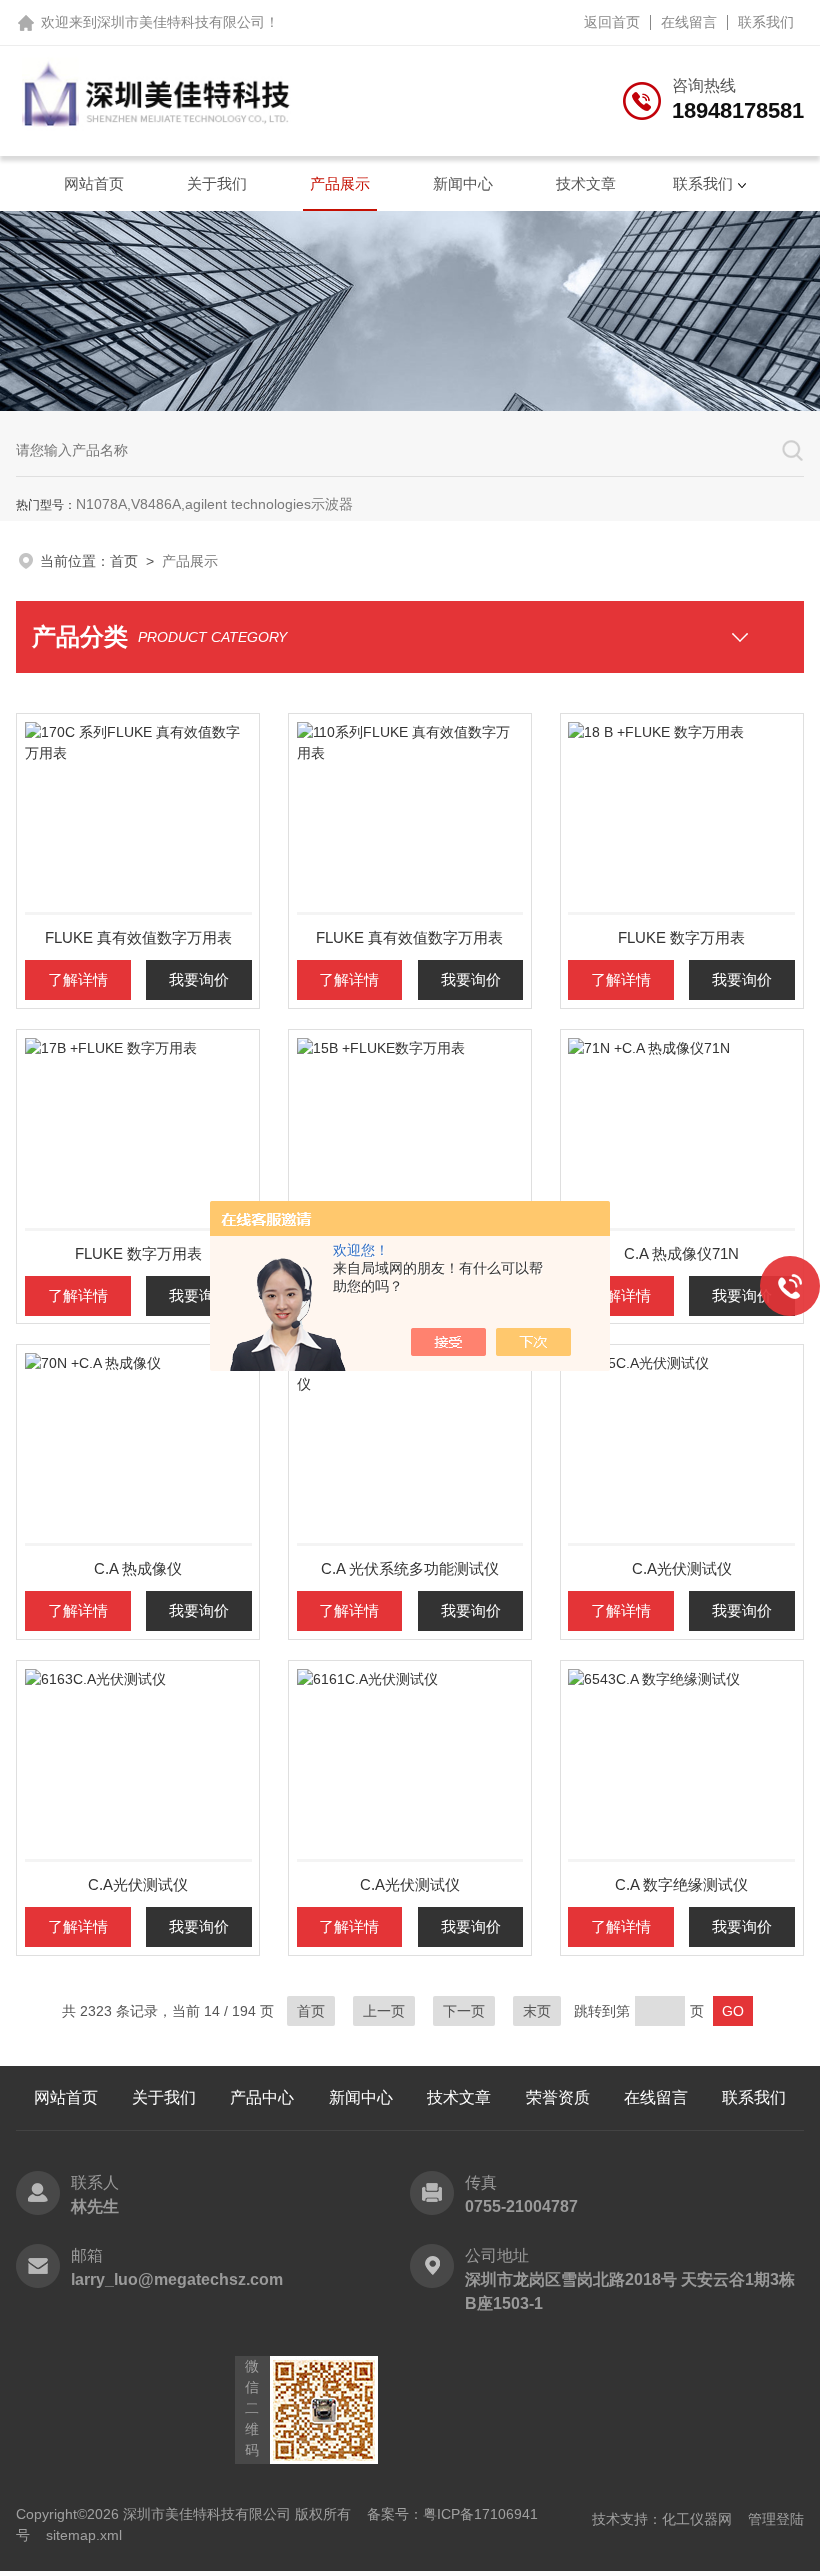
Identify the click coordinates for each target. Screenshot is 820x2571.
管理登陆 (776, 2519)
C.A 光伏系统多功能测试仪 (410, 1568)
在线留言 (689, 22)
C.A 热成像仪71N (681, 1253)
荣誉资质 (558, 2097)
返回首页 (612, 22)
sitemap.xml (84, 2535)
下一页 (464, 2011)
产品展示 (340, 183)
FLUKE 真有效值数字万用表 (138, 937)
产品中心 (262, 2097)
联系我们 (766, 22)
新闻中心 (463, 183)
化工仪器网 (697, 2519)
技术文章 (586, 183)
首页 (124, 561)
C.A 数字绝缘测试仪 (681, 1884)
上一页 (384, 2011)
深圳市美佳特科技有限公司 (181, 22)
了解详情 (78, 979)
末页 (537, 2011)
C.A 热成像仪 (138, 1568)
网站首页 (94, 183)
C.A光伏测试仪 (682, 1568)
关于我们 (217, 183)
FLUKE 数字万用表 (681, 937)
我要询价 (199, 979)
